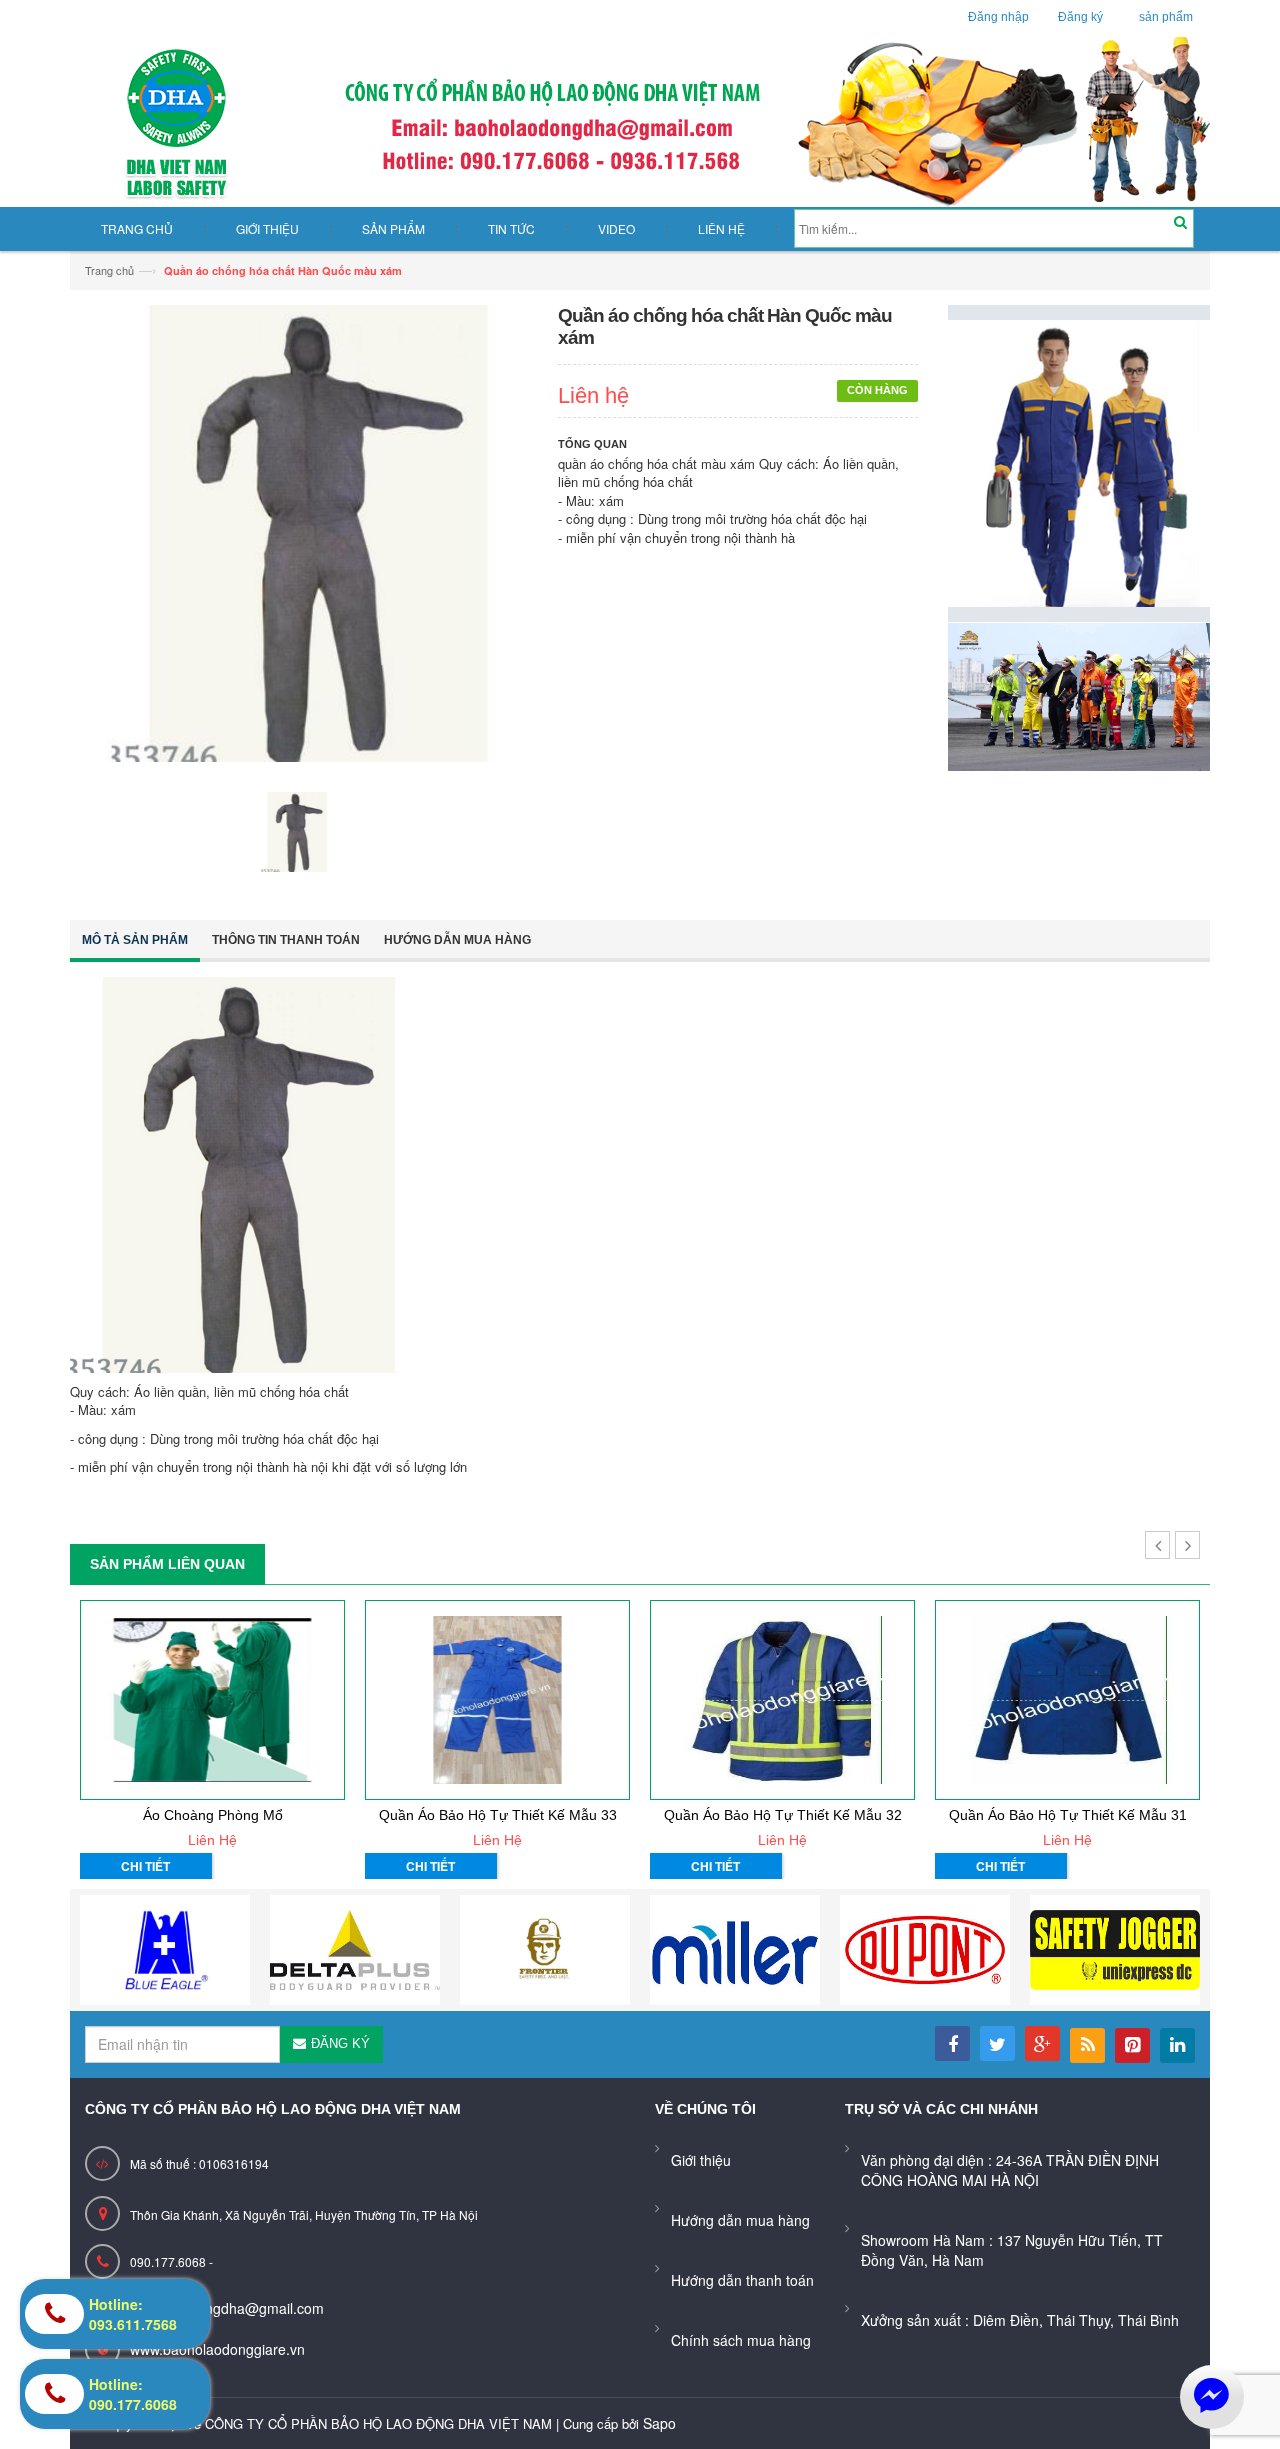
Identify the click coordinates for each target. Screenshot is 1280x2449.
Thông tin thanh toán (286, 940)
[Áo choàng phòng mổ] (212, 1700)
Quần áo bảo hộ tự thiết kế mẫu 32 (783, 1815)
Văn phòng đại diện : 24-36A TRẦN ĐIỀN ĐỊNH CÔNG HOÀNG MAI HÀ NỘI (1010, 2170)
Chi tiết (145, 1866)
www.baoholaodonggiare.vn (217, 2349)
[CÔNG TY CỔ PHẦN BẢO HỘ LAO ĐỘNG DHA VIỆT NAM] (640, 122)
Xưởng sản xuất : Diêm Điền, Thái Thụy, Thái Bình (1020, 2320)
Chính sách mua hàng (741, 2340)
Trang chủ (109, 270)
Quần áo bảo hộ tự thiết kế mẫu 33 (498, 1815)
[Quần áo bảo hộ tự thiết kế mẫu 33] (497, 1700)
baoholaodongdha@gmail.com (227, 2308)
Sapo (659, 2423)
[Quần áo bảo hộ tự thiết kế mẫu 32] (782, 1700)
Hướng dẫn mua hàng (457, 940)
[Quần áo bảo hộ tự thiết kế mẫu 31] (1067, 1700)
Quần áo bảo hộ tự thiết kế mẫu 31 (1068, 1815)
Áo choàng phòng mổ (213, 1815)
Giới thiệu (701, 2160)
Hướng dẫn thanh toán (742, 2280)
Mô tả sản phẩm (135, 940)
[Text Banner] (1079, 694)
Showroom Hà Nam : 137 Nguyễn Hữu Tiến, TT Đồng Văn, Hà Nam (1012, 2250)
